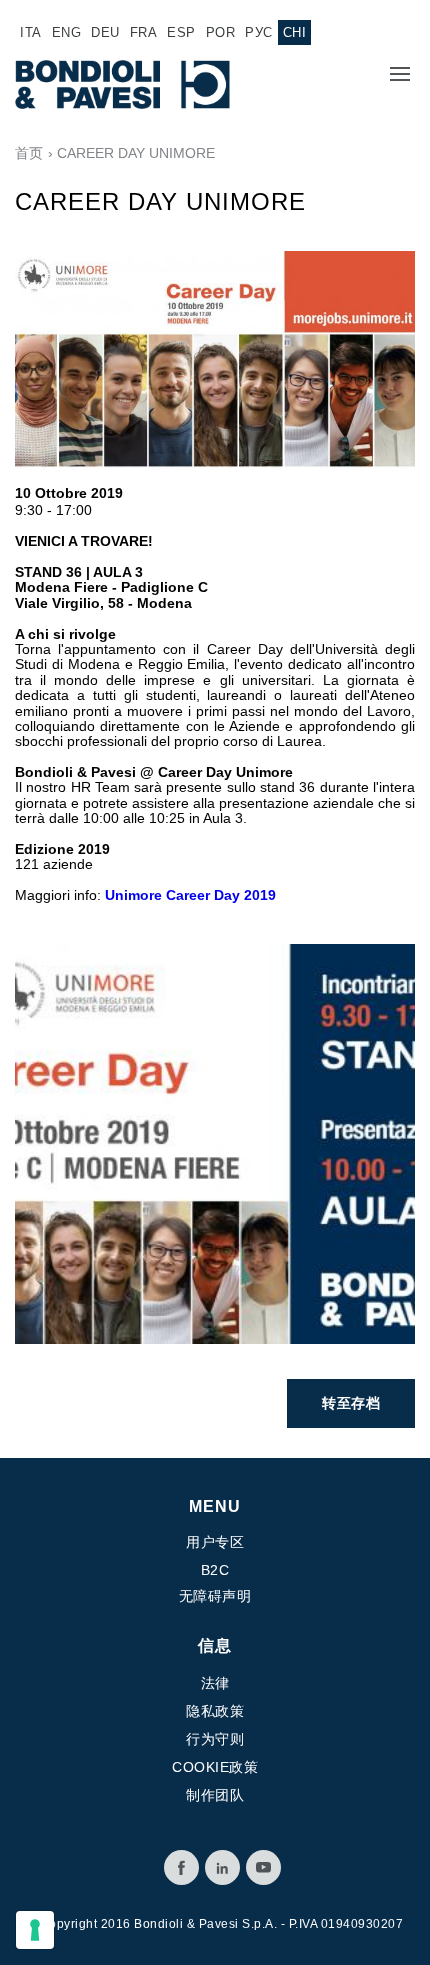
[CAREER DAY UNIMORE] (215, 1142)
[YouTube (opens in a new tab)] (263, 1867)
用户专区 (215, 1542)
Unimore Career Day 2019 (190, 895)
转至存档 (351, 1403)
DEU (105, 32)
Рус (259, 32)
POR (221, 32)
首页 (29, 153)
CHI (295, 32)
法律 (215, 1683)
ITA (31, 32)
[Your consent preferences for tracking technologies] (35, 1930)
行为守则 (215, 1739)
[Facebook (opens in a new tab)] (181, 1867)
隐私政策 (215, 1711)
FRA (144, 32)
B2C (215, 1570)
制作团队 (215, 1795)
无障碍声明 (215, 1596)
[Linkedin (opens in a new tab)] (222, 1867)
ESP (181, 32)
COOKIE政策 (215, 1767)
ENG (67, 32)
